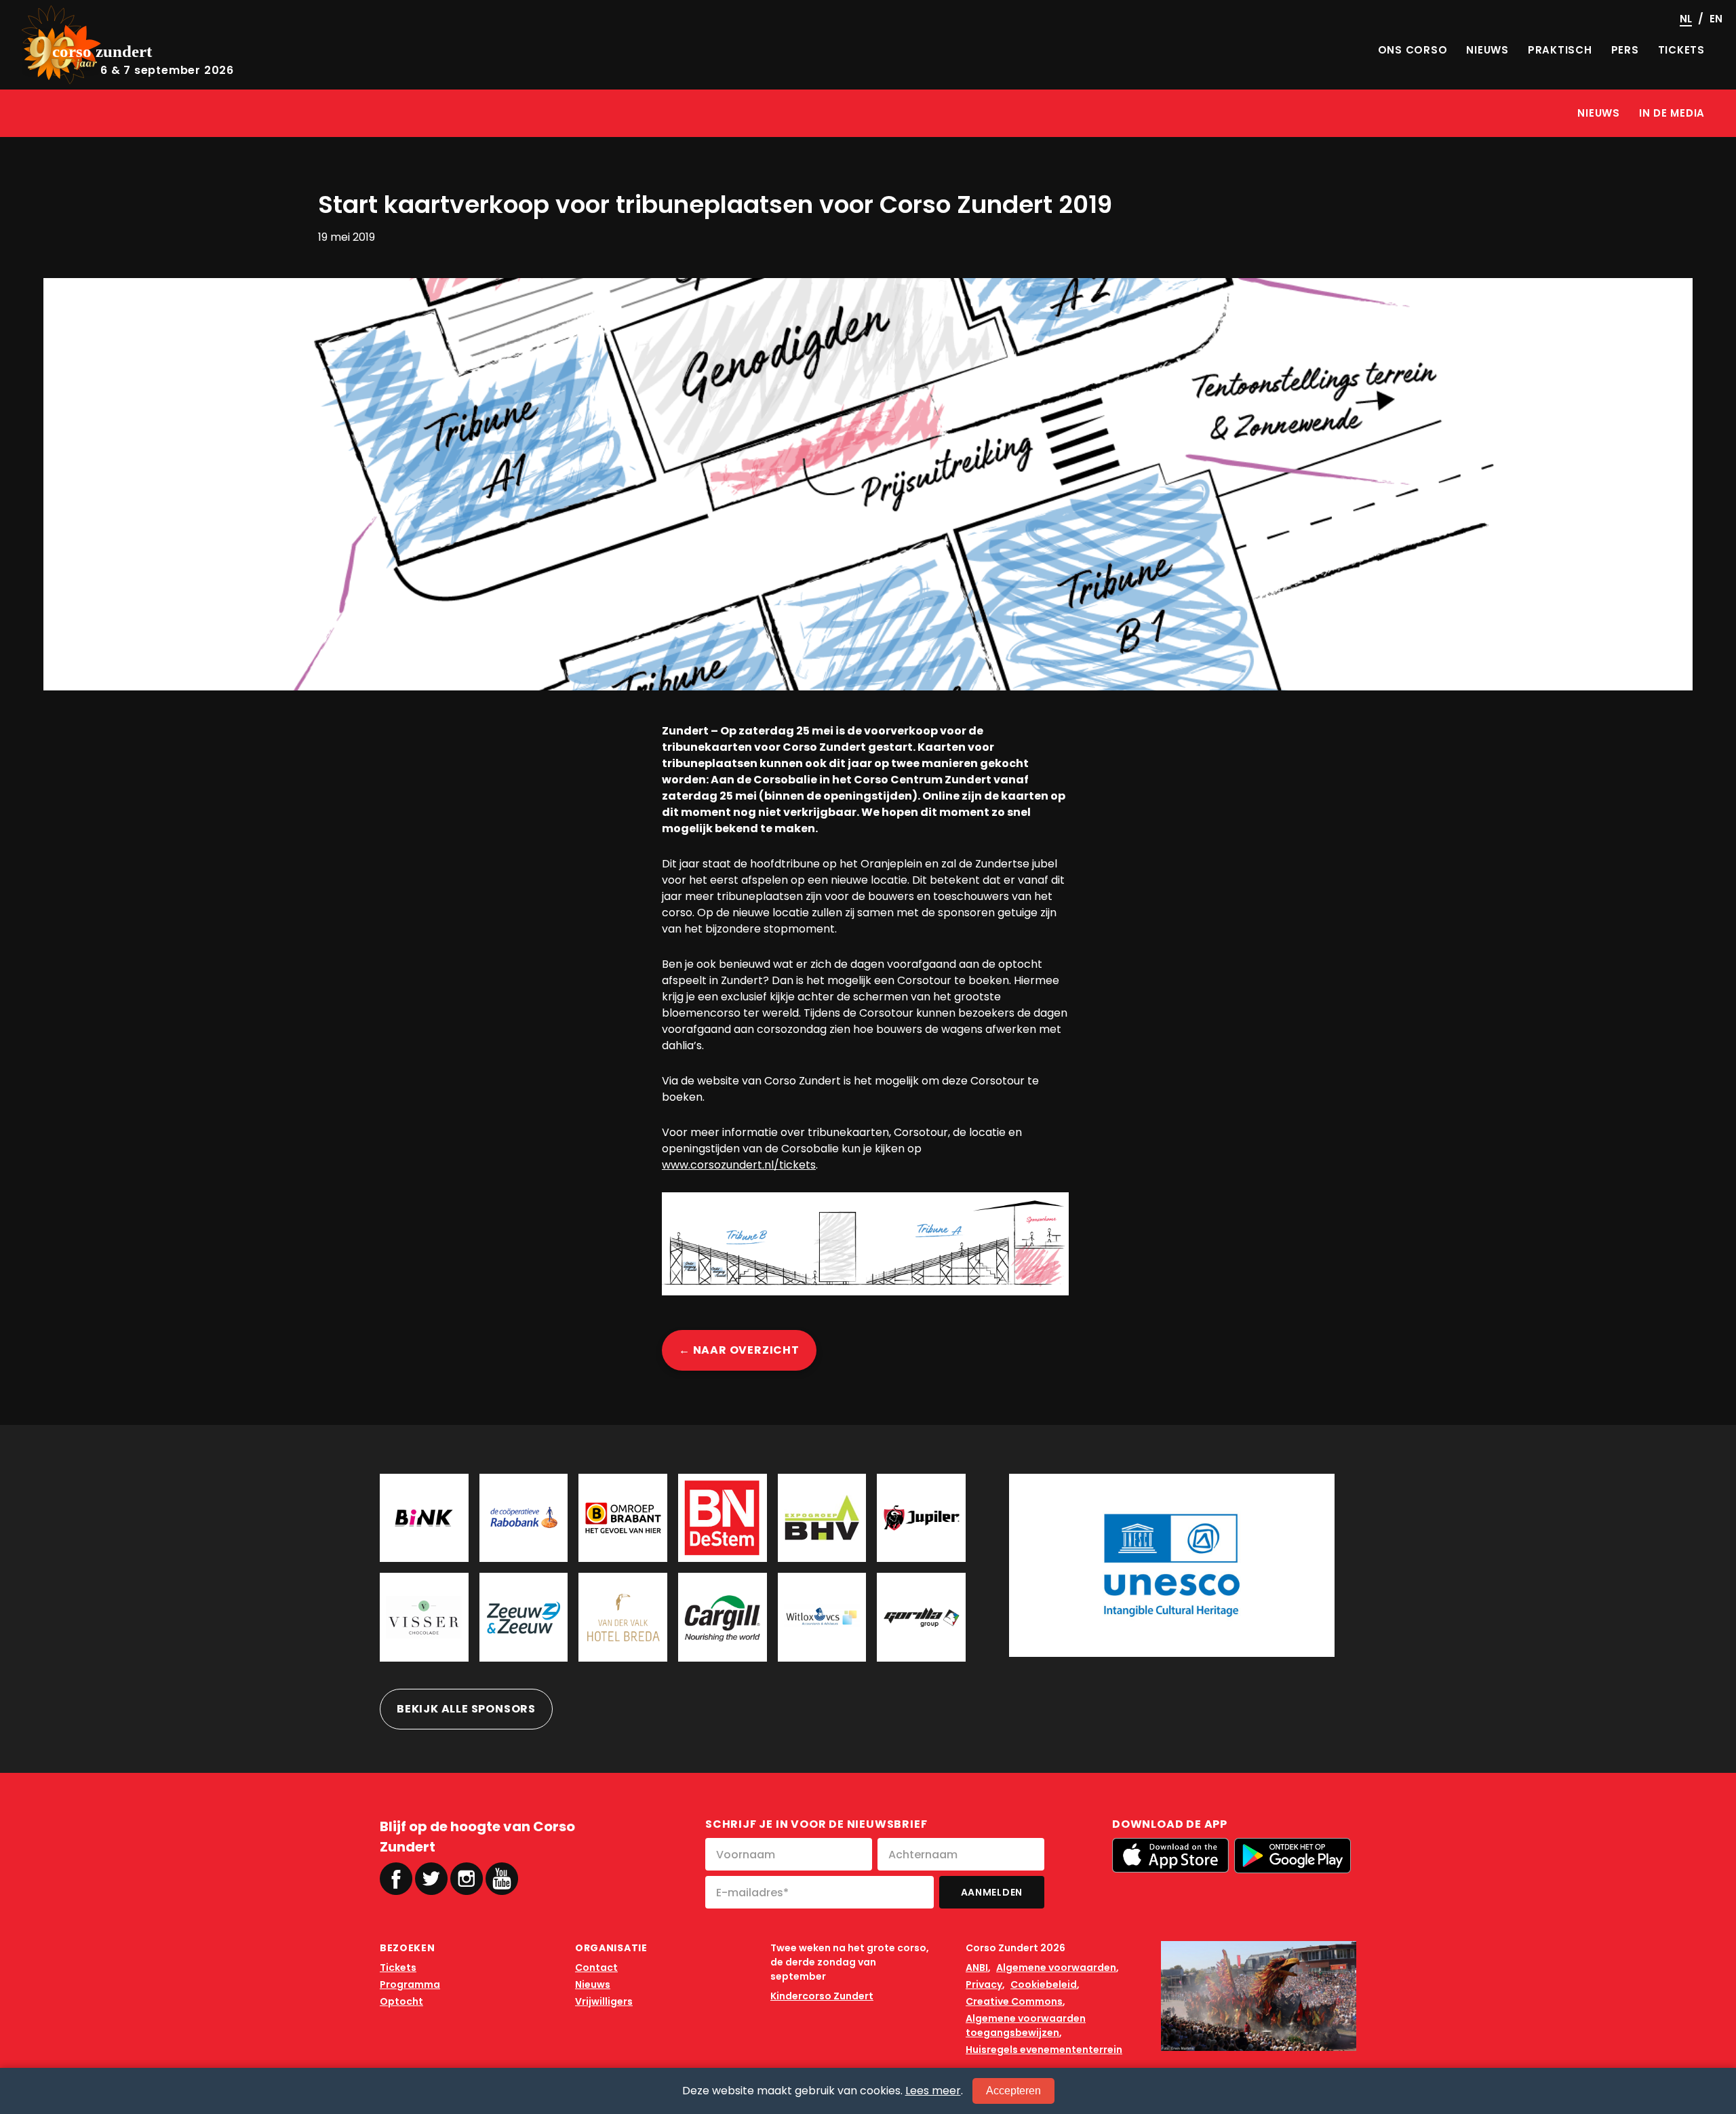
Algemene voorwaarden (1056, 1968)
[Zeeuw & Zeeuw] (524, 1617)
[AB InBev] (921, 1518)
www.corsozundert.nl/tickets (739, 1165)
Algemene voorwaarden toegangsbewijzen (1026, 2025)
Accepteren (1013, 2091)
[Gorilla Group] (921, 1617)
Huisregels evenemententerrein (1044, 2050)
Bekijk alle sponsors (466, 1709)
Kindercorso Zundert (822, 1996)
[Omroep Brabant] (623, 1518)
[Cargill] (723, 1617)
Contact (596, 1968)
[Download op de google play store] (1293, 1856)
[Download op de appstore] (1170, 1855)
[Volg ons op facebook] (396, 1879)
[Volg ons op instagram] (467, 1879)
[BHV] (822, 1518)
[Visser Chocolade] (424, 1617)
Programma (410, 1984)
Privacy (984, 1984)
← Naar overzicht (739, 1350)
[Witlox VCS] (822, 1617)
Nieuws (593, 1984)
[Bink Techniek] (424, 1518)
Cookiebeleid (1044, 1984)
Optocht (401, 2001)
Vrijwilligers (604, 2001)
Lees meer (933, 2091)
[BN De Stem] (723, 1518)
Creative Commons (1014, 2001)
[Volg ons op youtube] (502, 1878)
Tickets (398, 1968)
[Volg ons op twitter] (431, 1879)
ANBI (977, 1968)
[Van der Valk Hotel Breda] (623, 1617)
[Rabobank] (524, 1518)
